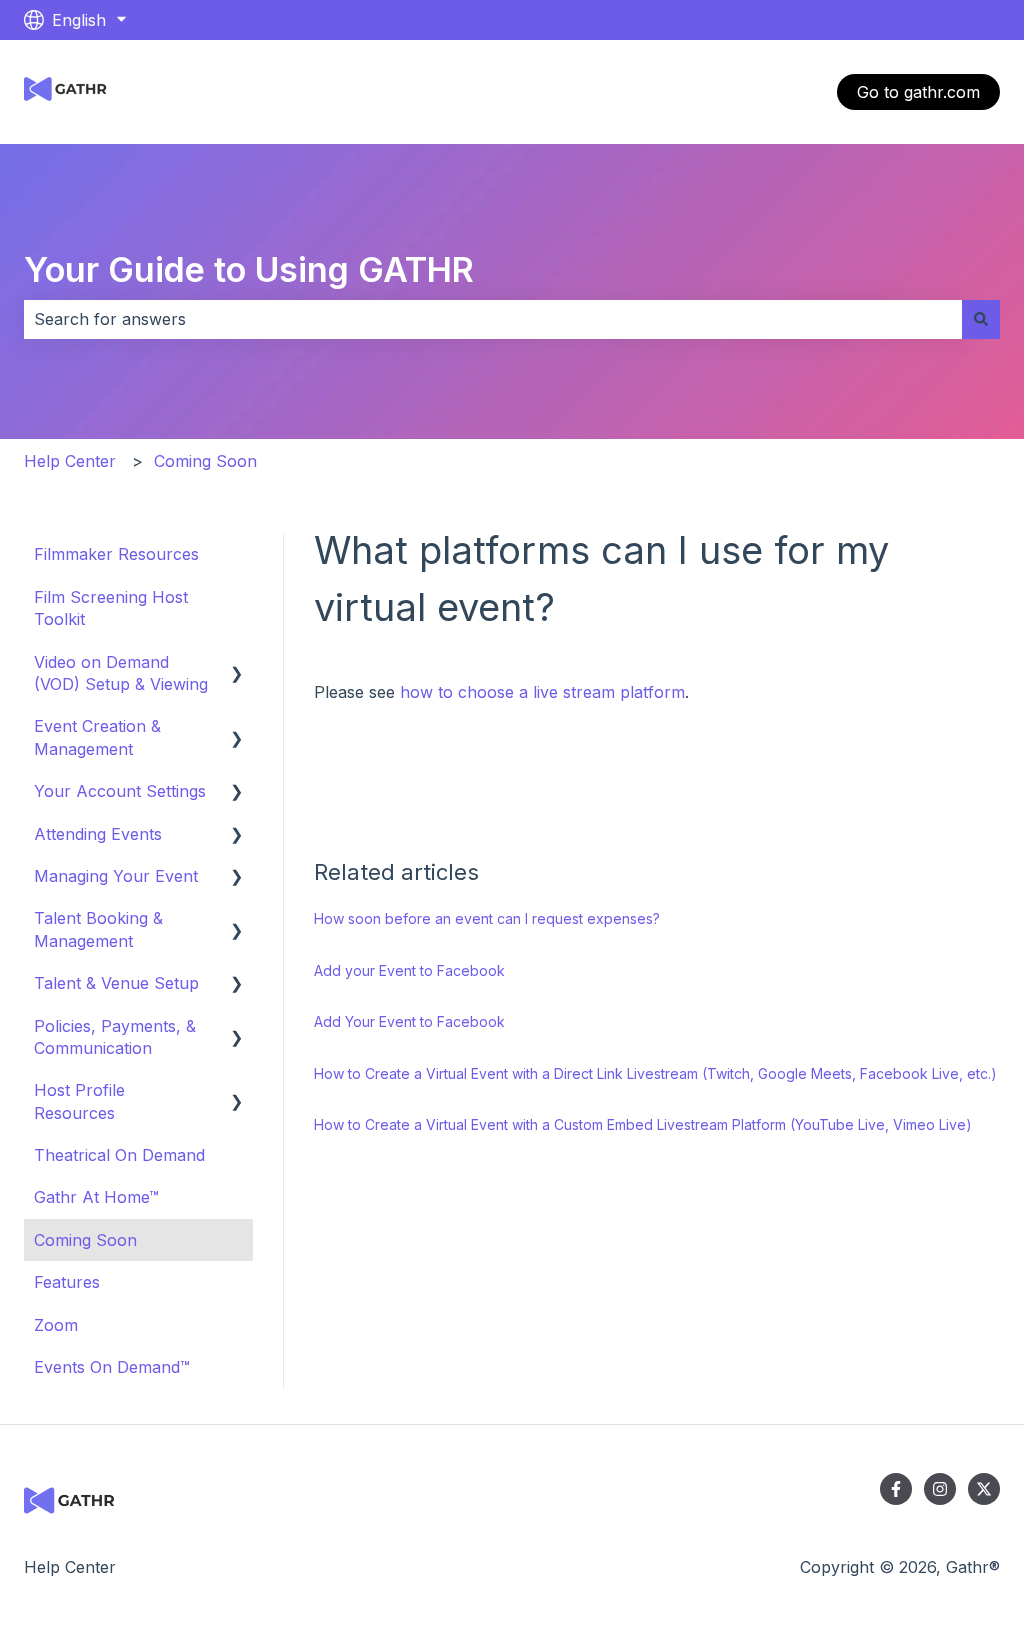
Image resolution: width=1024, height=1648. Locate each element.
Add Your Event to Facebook (409, 1021)
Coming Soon (205, 461)
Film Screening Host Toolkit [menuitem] (111, 608)
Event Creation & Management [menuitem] (97, 737)
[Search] (981, 319)
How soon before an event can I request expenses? (487, 918)
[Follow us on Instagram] (940, 1489)
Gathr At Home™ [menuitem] (96, 1197)
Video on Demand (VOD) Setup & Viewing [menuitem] (121, 673)
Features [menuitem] (67, 1282)
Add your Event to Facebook (409, 970)
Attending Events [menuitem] (98, 834)
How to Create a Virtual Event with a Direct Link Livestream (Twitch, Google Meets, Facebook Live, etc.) (655, 1073)
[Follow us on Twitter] (984, 1489)
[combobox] (493, 319)
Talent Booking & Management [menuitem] (98, 929)
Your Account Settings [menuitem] (120, 791)
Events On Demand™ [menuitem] (112, 1367)
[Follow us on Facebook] (896, 1489)
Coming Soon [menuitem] (85, 1240)
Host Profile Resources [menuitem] (79, 1101)
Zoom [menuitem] (56, 1325)
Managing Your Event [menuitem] (116, 876)
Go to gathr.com (918, 92)
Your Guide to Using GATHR (249, 269)
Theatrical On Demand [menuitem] (119, 1155)
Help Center (70, 461)
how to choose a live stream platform (542, 692)
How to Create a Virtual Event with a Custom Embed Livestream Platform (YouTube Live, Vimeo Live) (643, 1124)
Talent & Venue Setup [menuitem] (116, 983)
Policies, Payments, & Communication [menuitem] (115, 1037)
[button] (237, 663)
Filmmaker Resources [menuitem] (116, 554)
